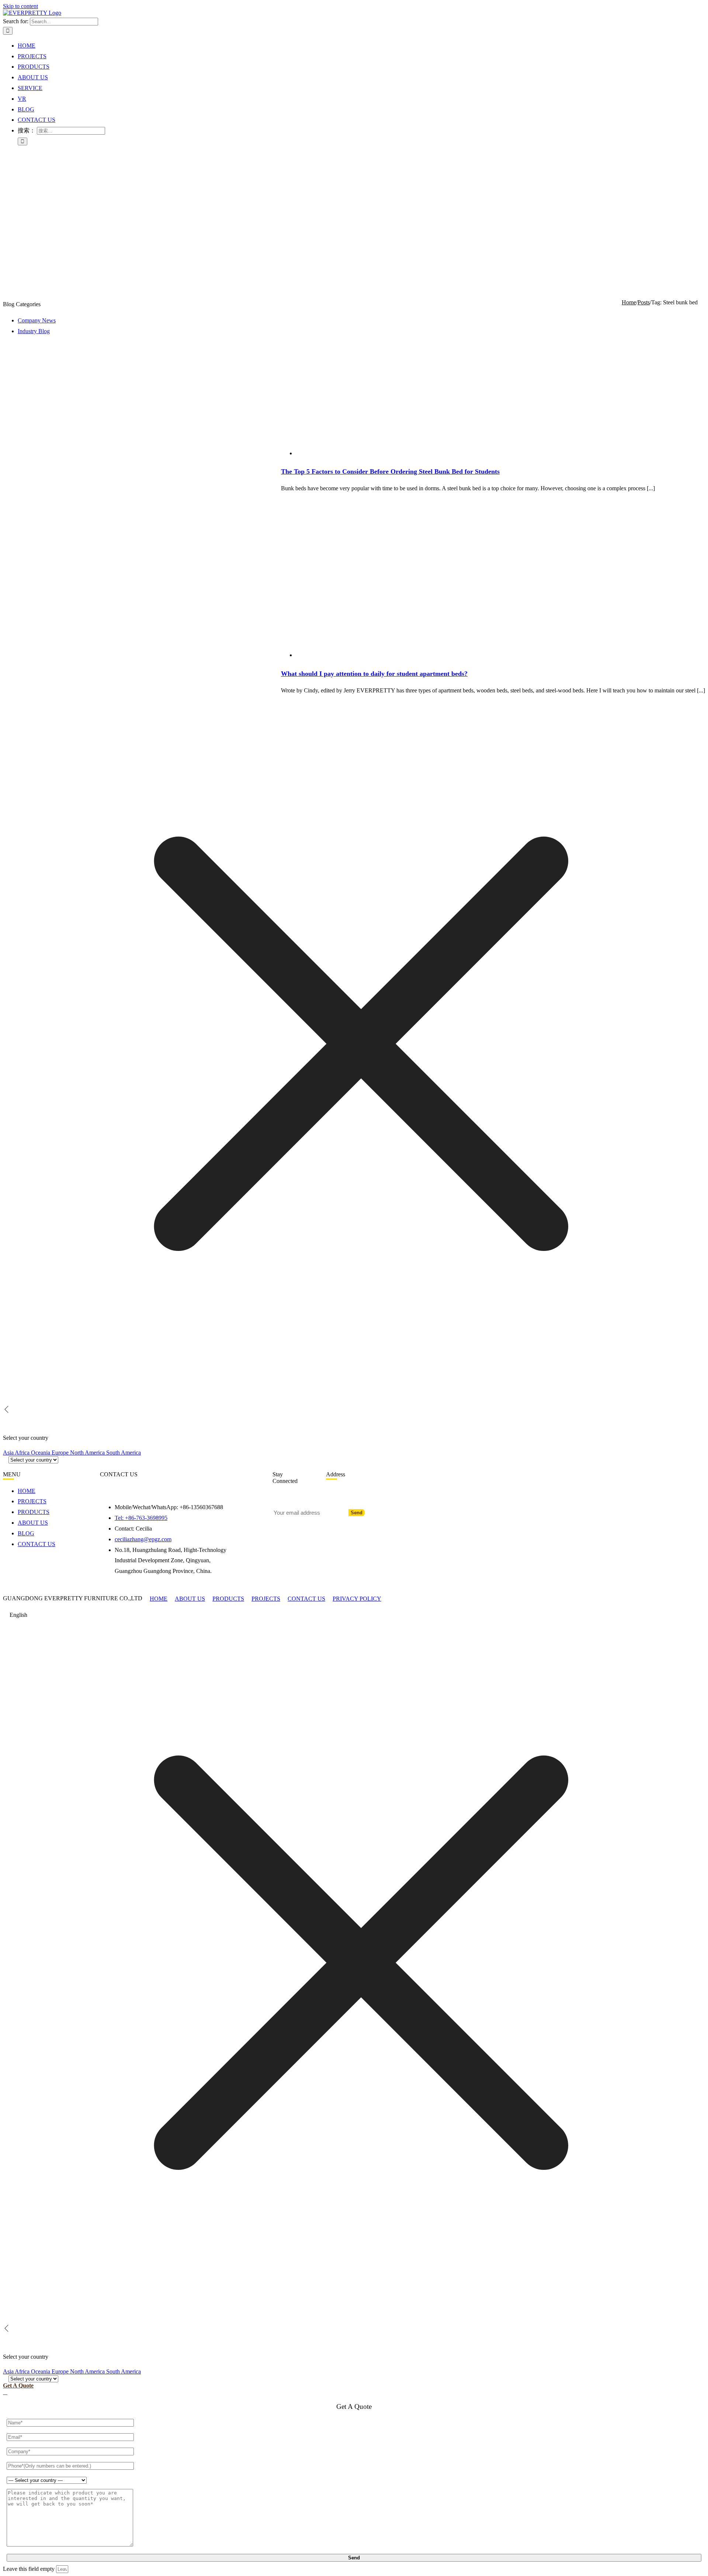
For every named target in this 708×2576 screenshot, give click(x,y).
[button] (354, 1615)
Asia (9, 1453)
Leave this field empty (29, 2569)
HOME (159, 1599)
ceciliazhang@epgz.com (143, 1539)
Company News (37, 320)
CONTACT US (306, 1599)
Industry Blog (34, 331)
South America (124, 1453)
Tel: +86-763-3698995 (141, 1518)
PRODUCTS (228, 1599)
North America (88, 1453)
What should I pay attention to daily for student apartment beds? (374, 674)
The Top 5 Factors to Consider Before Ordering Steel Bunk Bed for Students (390, 471)
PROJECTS (266, 1599)
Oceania (41, 1453)
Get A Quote (18, 2385)
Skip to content (20, 6)
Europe (61, 1453)
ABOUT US (190, 1599)
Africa (23, 1453)
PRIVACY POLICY (357, 1599)
